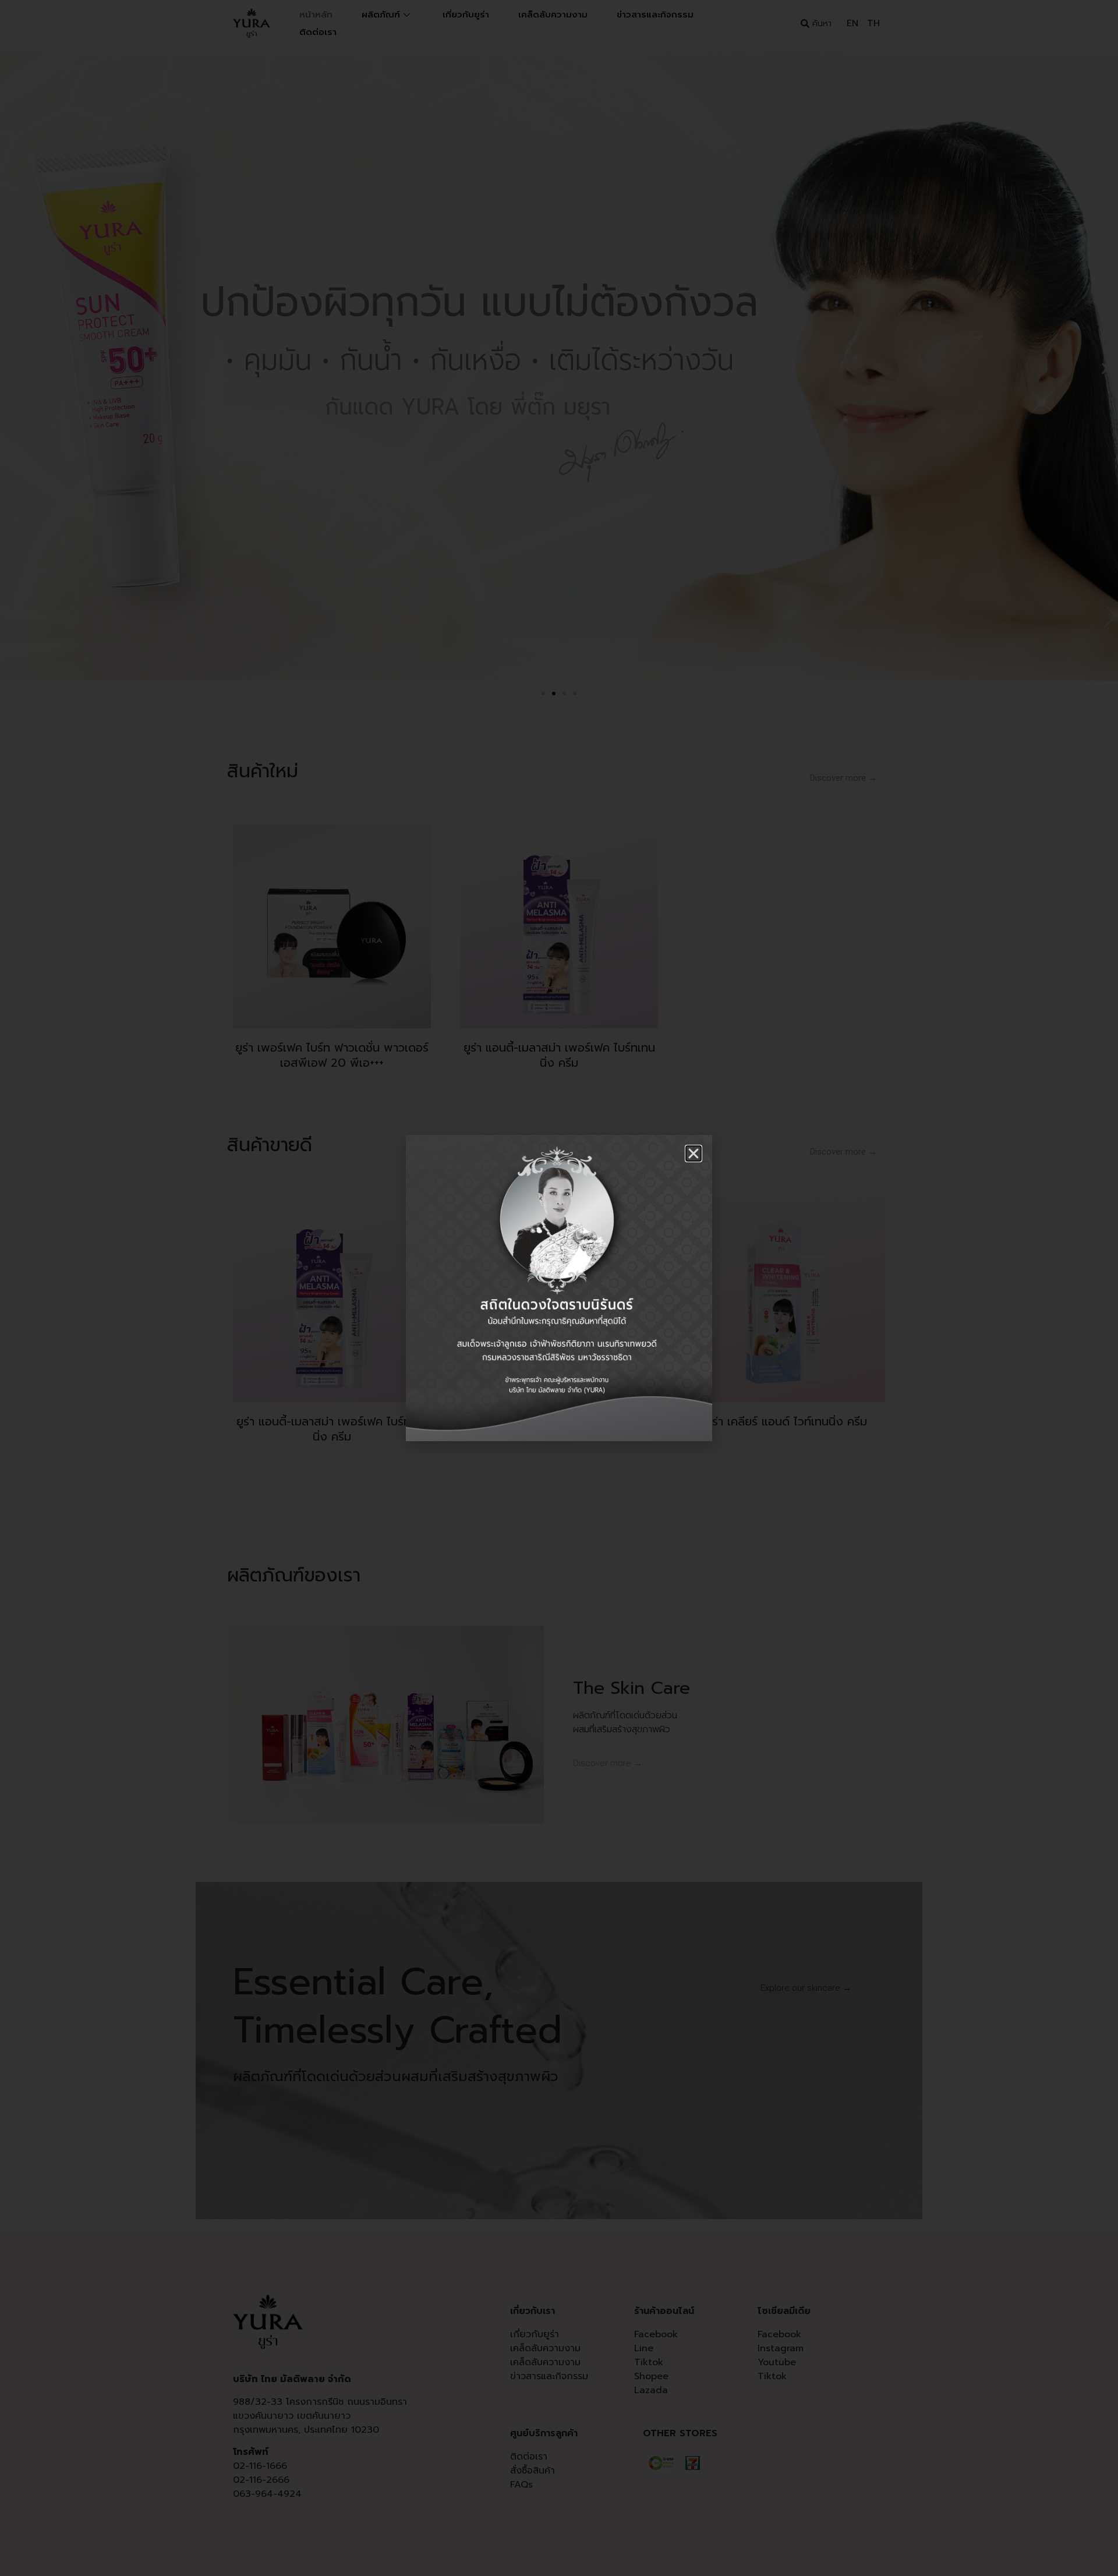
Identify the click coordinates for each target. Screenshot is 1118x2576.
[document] (559, 1288)
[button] (694, 1153)
